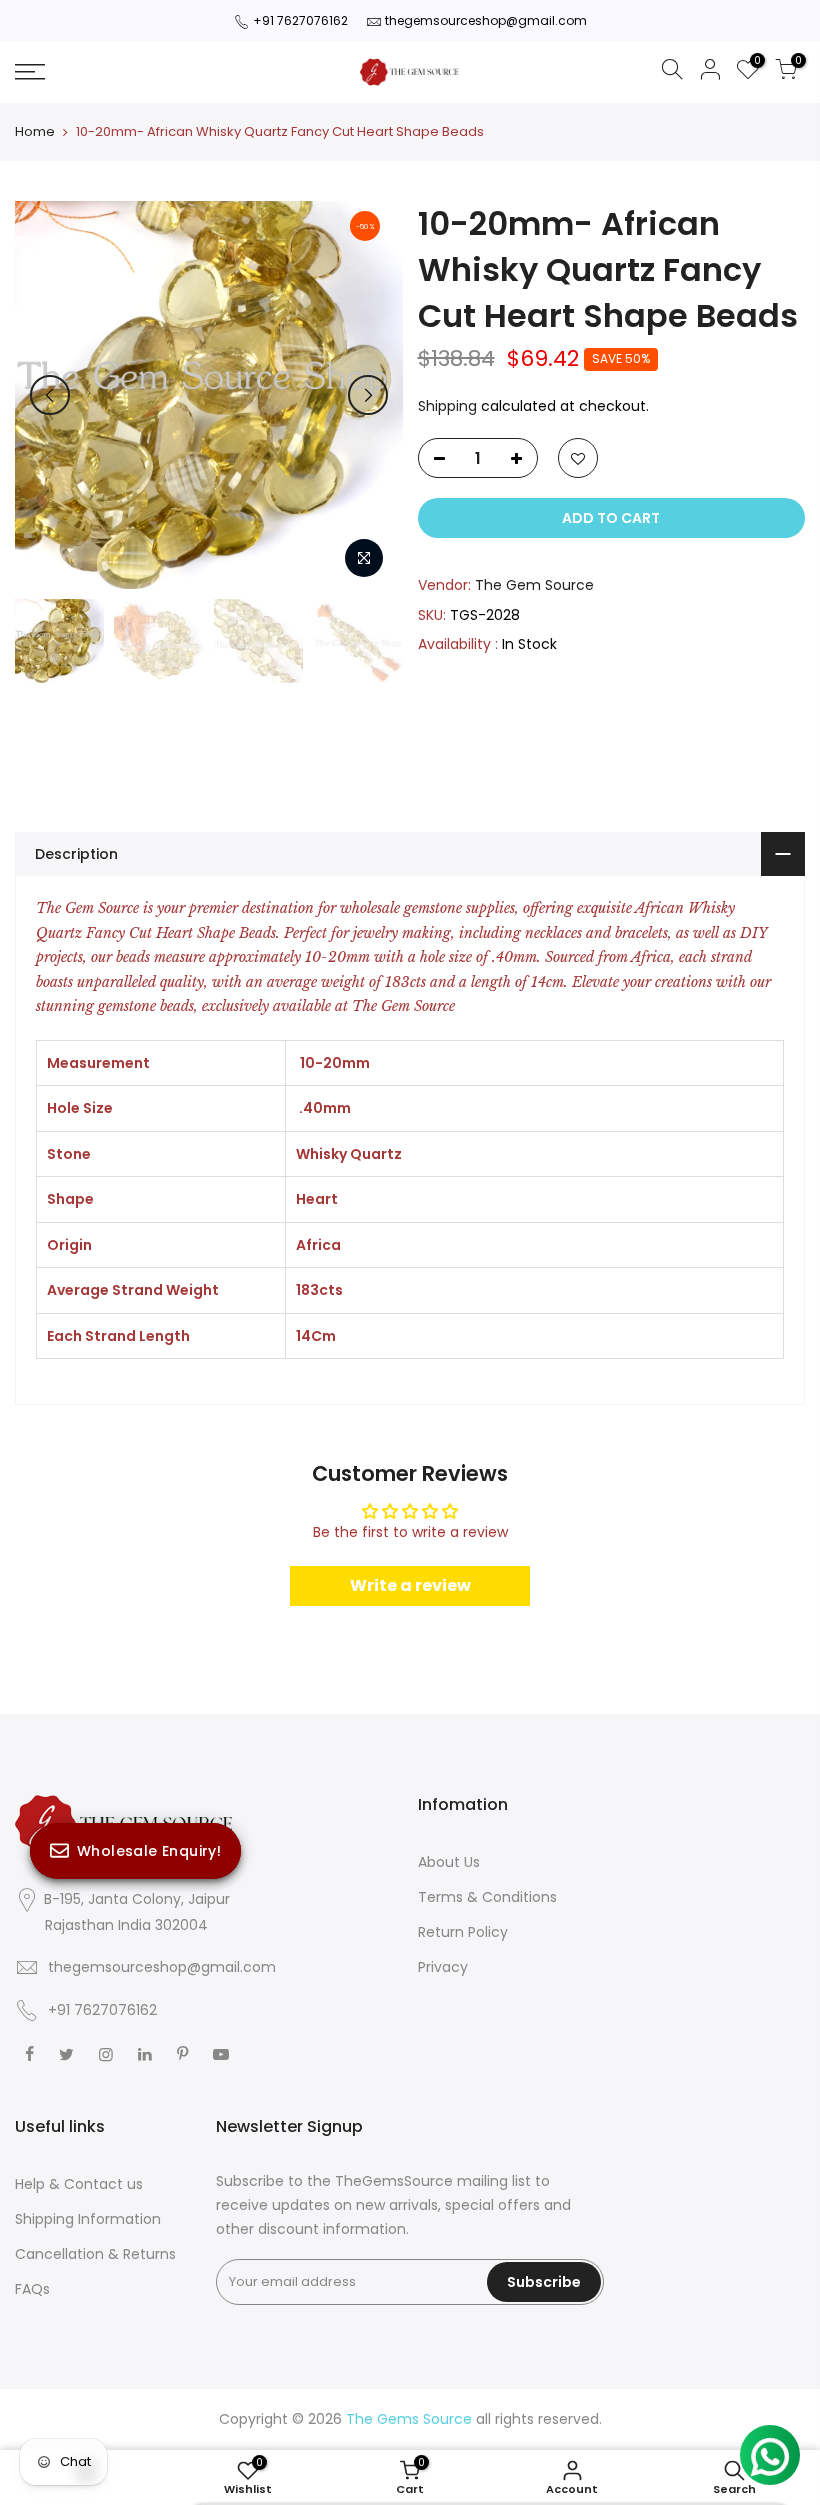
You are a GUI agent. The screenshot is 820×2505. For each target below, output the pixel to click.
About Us (449, 1862)
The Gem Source (534, 585)
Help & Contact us (79, 2184)
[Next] (368, 395)
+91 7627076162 (300, 20)
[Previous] (50, 395)
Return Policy (463, 1932)
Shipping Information (88, 2219)
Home (35, 132)
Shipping (447, 406)
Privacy (443, 1967)
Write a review (410, 1585)
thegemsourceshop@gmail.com (486, 20)
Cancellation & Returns (95, 2254)
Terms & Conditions (487, 1897)
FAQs (32, 2289)
